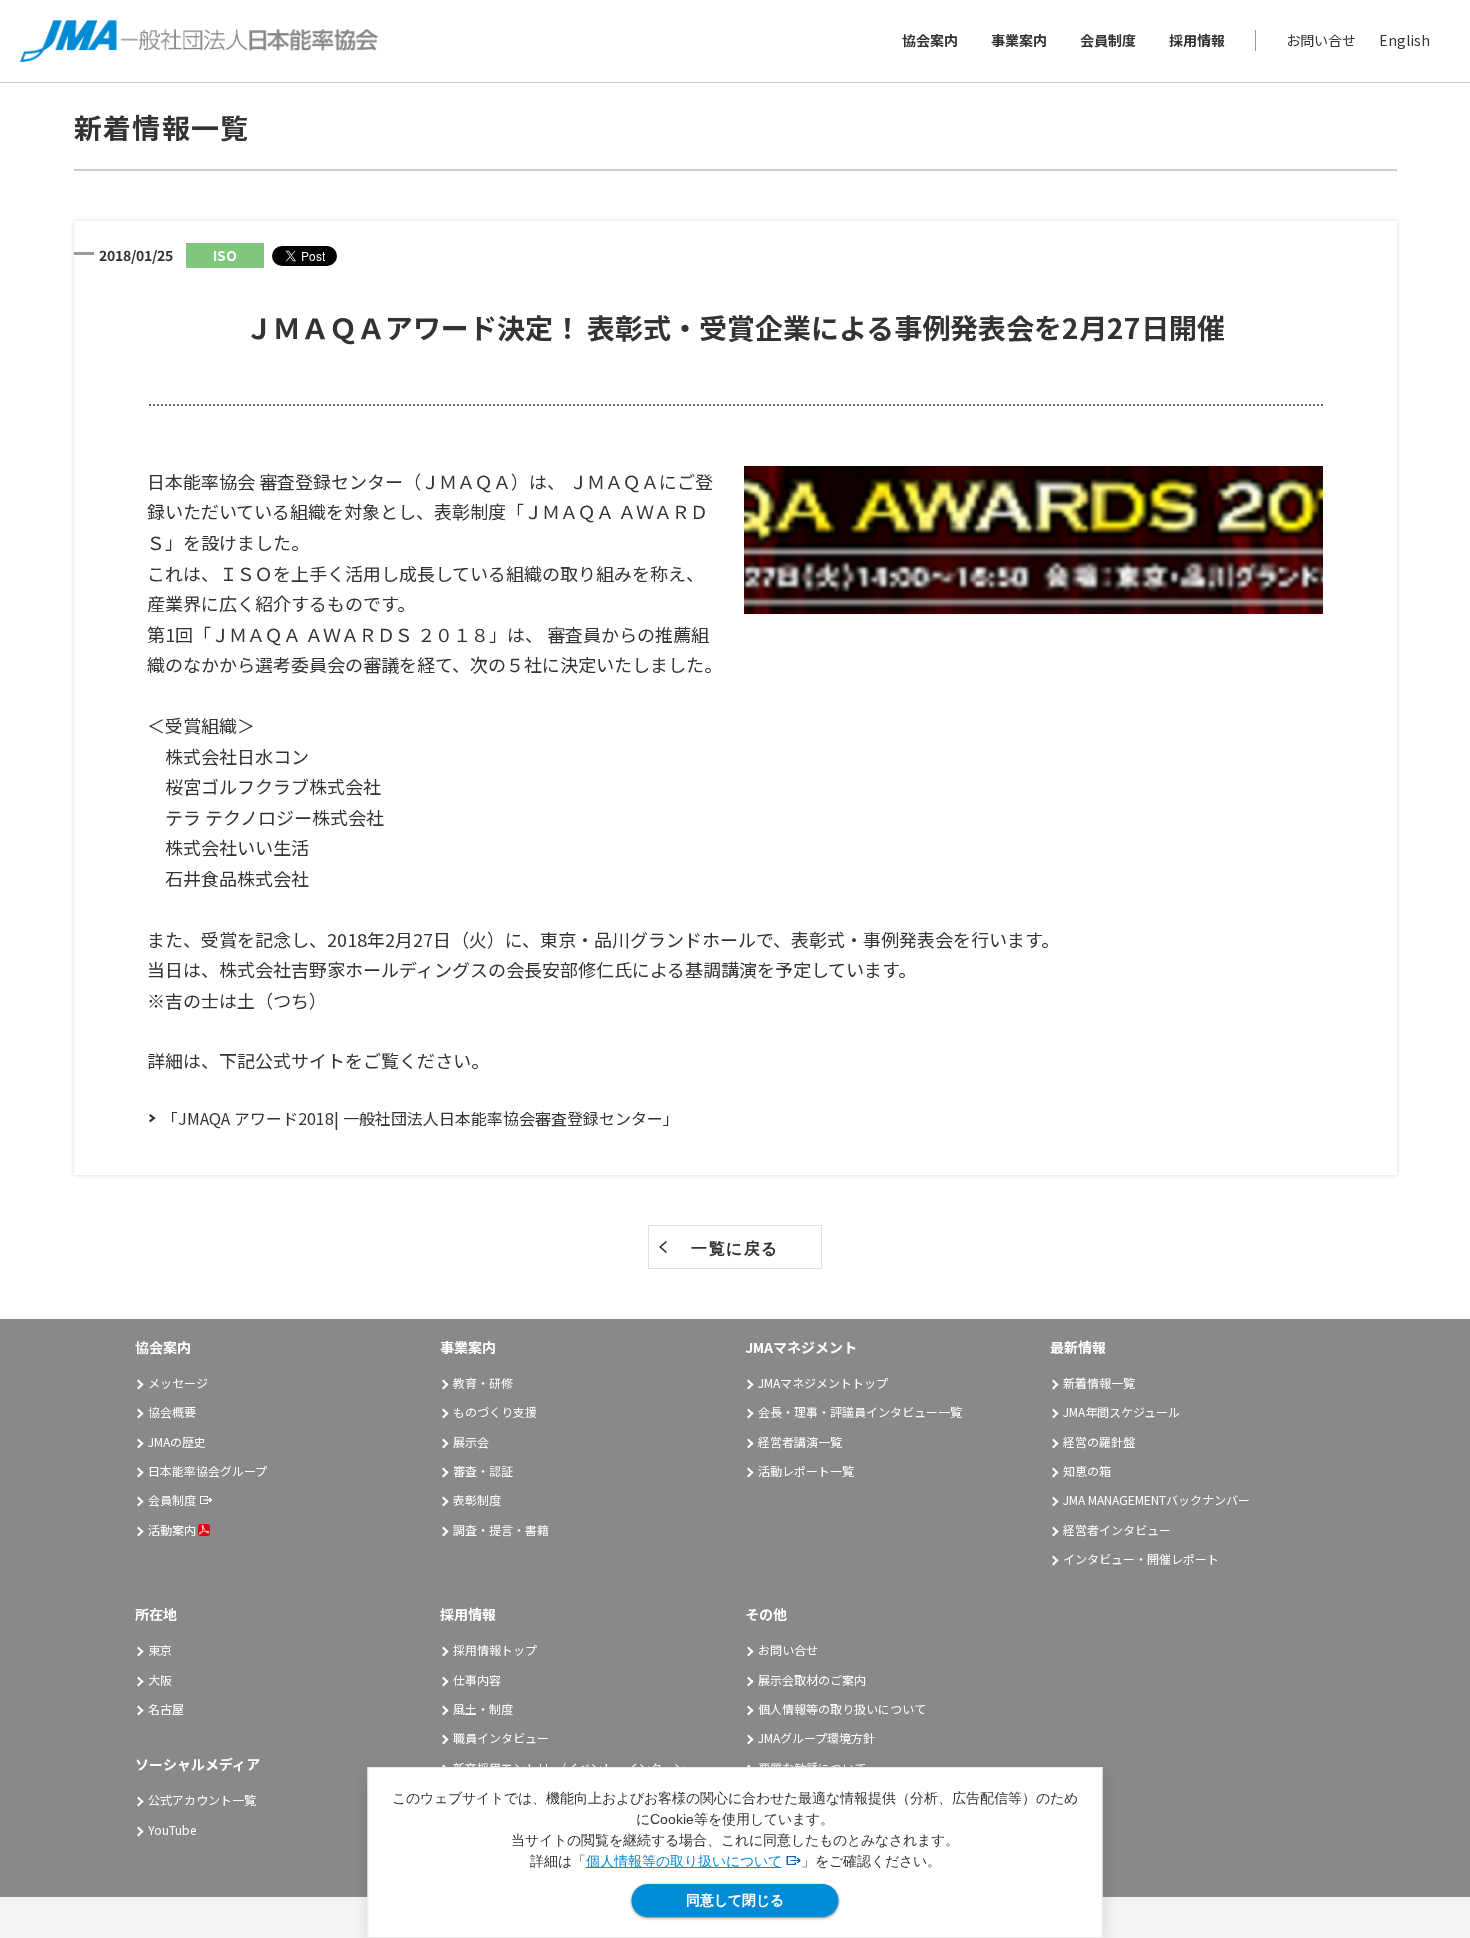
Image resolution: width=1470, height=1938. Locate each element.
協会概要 (172, 1411)
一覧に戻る (735, 1248)
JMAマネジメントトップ (823, 1382)
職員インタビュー (501, 1737)
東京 (160, 1649)
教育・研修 (483, 1382)
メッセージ (178, 1382)
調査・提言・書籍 (501, 1529)
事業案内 (1019, 41)
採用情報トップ (495, 1649)
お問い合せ (1321, 41)
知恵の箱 (1087, 1470)
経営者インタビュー (1117, 1529)
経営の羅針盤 (1099, 1441)
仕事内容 (477, 1679)
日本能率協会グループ (207, 1470)
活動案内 (172, 1529)
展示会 (471, 1441)
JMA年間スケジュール (1121, 1411)
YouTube (172, 1829)
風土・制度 (483, 1708)
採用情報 (1197, 41)
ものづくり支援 (495, 1411)
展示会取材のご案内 (812, 1679)
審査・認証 (483, 1470)
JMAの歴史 (177, 1441)
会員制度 (1108, 41)
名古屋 (166, 1708)
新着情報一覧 (1099, 1382)
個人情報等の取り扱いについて (684, 1861)
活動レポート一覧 (806, 1470)
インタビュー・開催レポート (1141, 1558)
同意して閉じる (735, 1900)
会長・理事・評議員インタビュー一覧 (860, 1411)
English (1404, 41)
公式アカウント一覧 (202, 1799)
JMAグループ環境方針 (816, 1737)
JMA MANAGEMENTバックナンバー (1156, 1499)
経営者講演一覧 (800, 1441)
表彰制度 (477, 1499)
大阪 (160, 1679)
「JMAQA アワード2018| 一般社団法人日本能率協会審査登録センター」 (420, 1118)
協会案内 (930, 41)
